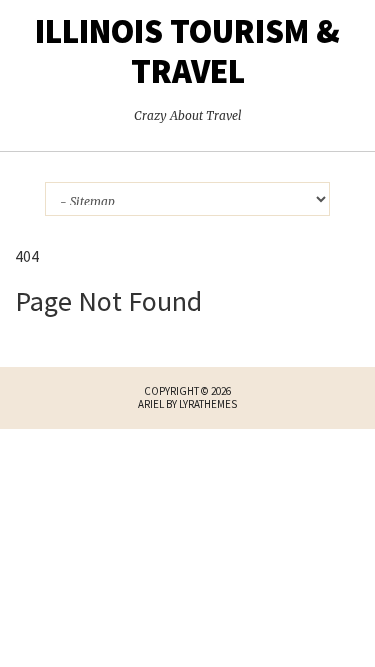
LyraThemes (208, 404)
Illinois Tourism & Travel (187, 51)
